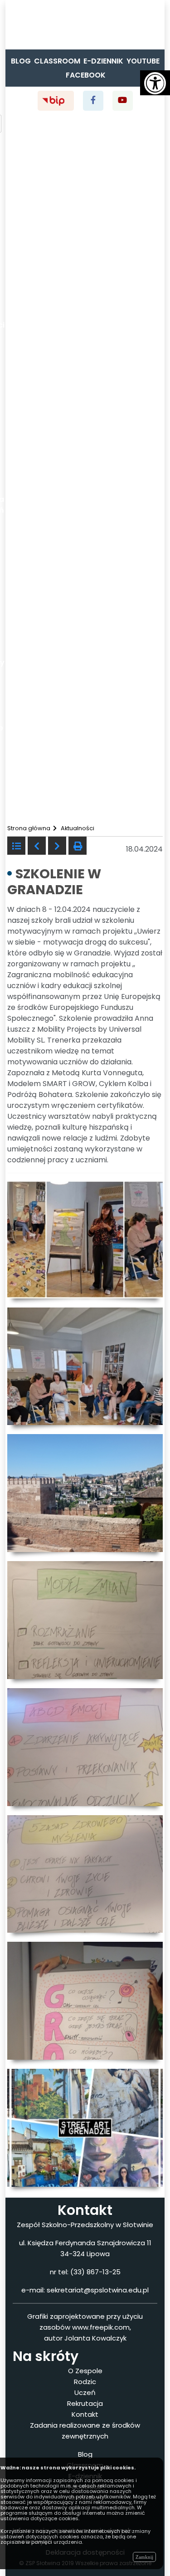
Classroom (57, 61)
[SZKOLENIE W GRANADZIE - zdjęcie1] (85, 1239)
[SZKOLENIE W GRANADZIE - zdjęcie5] (85, 1746)
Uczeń (85, 2392)
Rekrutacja (85, 2403)
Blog (21, 61)
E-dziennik (103, 61)
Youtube (143, 61)
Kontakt (85, 2414)
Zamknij (144, 2557)
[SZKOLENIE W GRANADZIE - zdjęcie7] (85, 2000)
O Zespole (85, 2371)
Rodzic (85, 2382)
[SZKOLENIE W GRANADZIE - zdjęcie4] (85, 1619)
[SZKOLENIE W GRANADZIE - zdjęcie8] (85, 2127)
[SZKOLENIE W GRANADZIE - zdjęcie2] (85, 1366)
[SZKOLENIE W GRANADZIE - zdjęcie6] (85, 1873)
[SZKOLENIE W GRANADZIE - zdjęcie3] (85, 1493)
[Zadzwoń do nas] (9, 30)
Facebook (86, 75)
